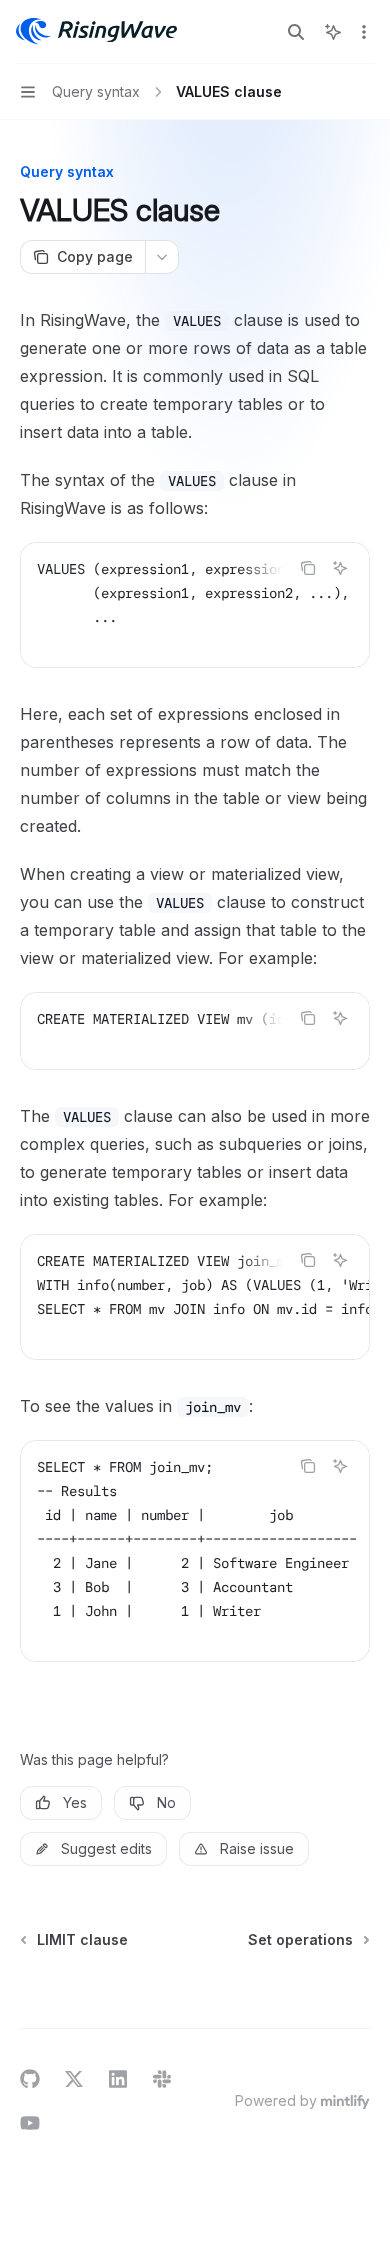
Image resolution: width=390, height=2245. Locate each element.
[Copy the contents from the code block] (308, 568)
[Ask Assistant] (340, 568)
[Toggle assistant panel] (333, 32)
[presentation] (195, 605)
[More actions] (364, 32)
